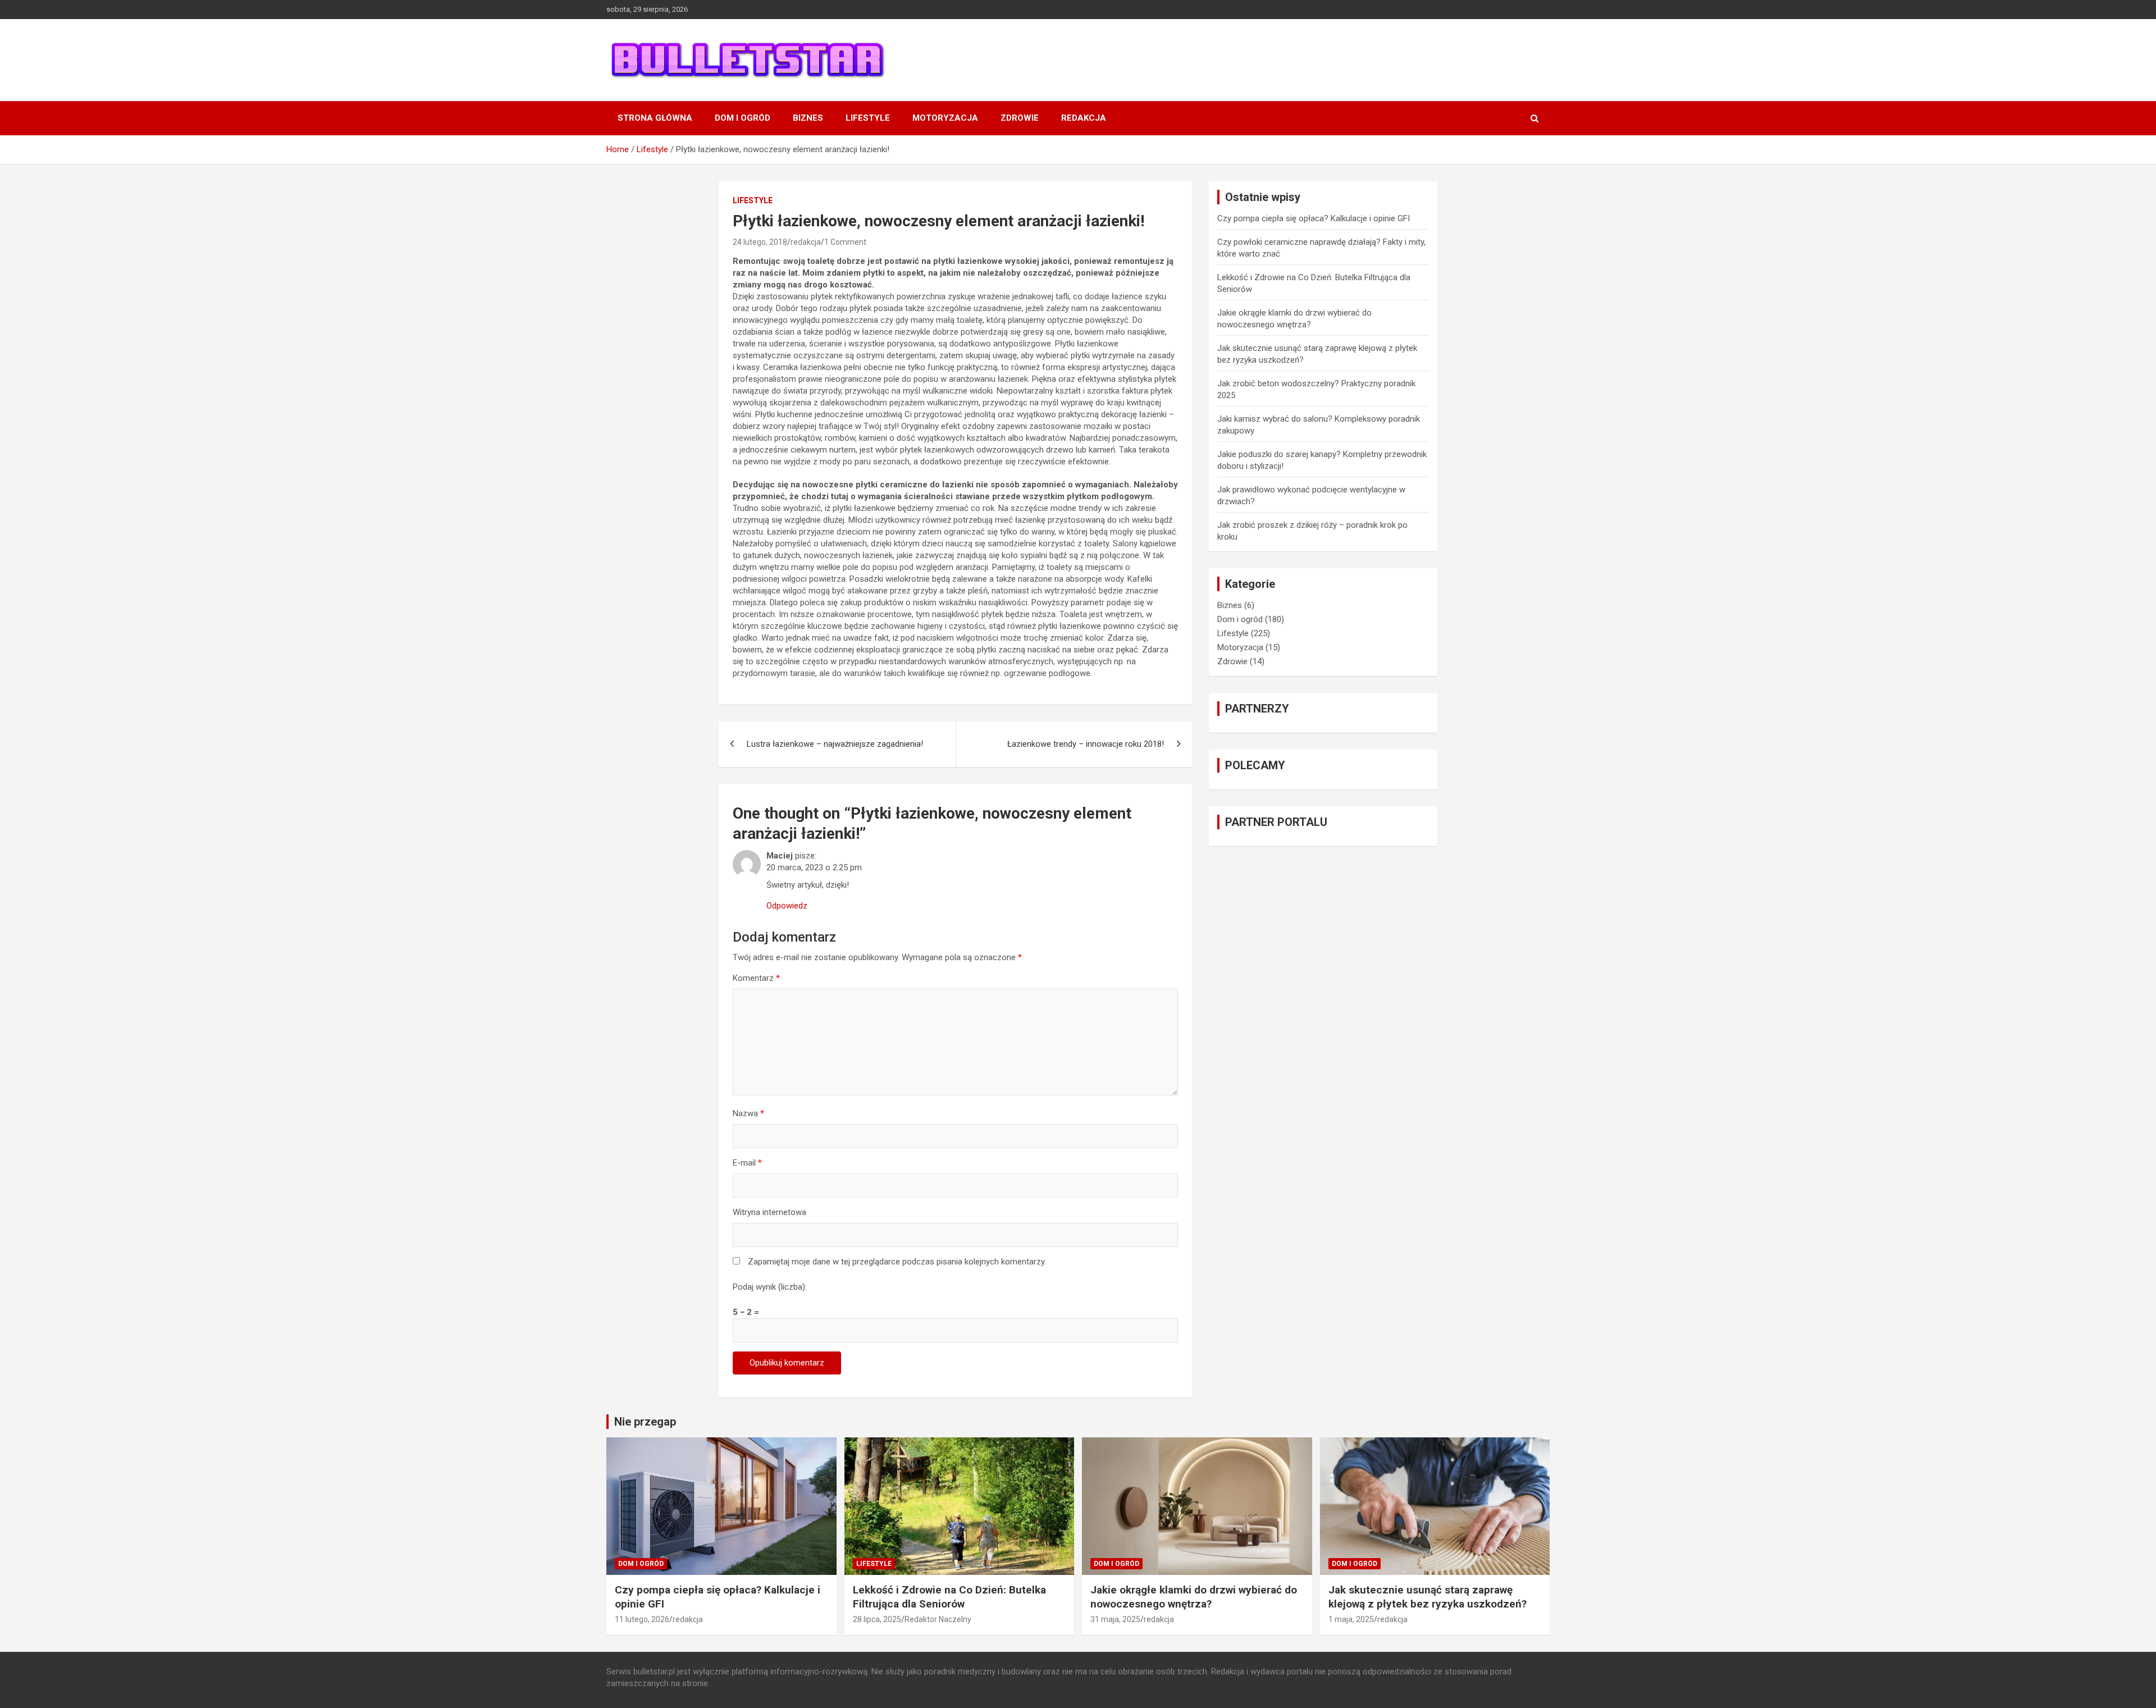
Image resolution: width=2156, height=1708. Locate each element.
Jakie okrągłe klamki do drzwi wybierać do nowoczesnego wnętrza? (1194, 1597)
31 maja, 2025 (1115, 1619)
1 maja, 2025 (1351, 1619)
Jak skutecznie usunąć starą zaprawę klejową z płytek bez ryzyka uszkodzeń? (1428, 1597)
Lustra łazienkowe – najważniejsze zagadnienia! (835, 744)
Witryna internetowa (769, 1212)
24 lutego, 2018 (760, 242)
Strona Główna (655, 118)
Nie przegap (645, 1422)
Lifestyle (868, 118)
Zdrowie (1020, 118)
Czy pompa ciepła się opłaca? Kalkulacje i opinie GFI (1314, 218)
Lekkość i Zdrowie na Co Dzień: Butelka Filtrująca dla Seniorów (949, 1597)
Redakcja (1084, 118)
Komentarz (756, 978)
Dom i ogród (743, 118)
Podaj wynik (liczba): (770, 1287)
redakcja (806, 242)
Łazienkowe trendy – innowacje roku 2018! (1086, 744)
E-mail (747, 1163)
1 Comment (845, 242)
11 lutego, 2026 (642, 1619)
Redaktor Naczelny (938, 1619)
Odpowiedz (787, 906)
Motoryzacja (945, 118)
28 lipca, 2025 (877, 1619)
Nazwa (748, 1113)
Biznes (808, 118)
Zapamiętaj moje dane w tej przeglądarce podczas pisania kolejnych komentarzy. (897, 1262)
